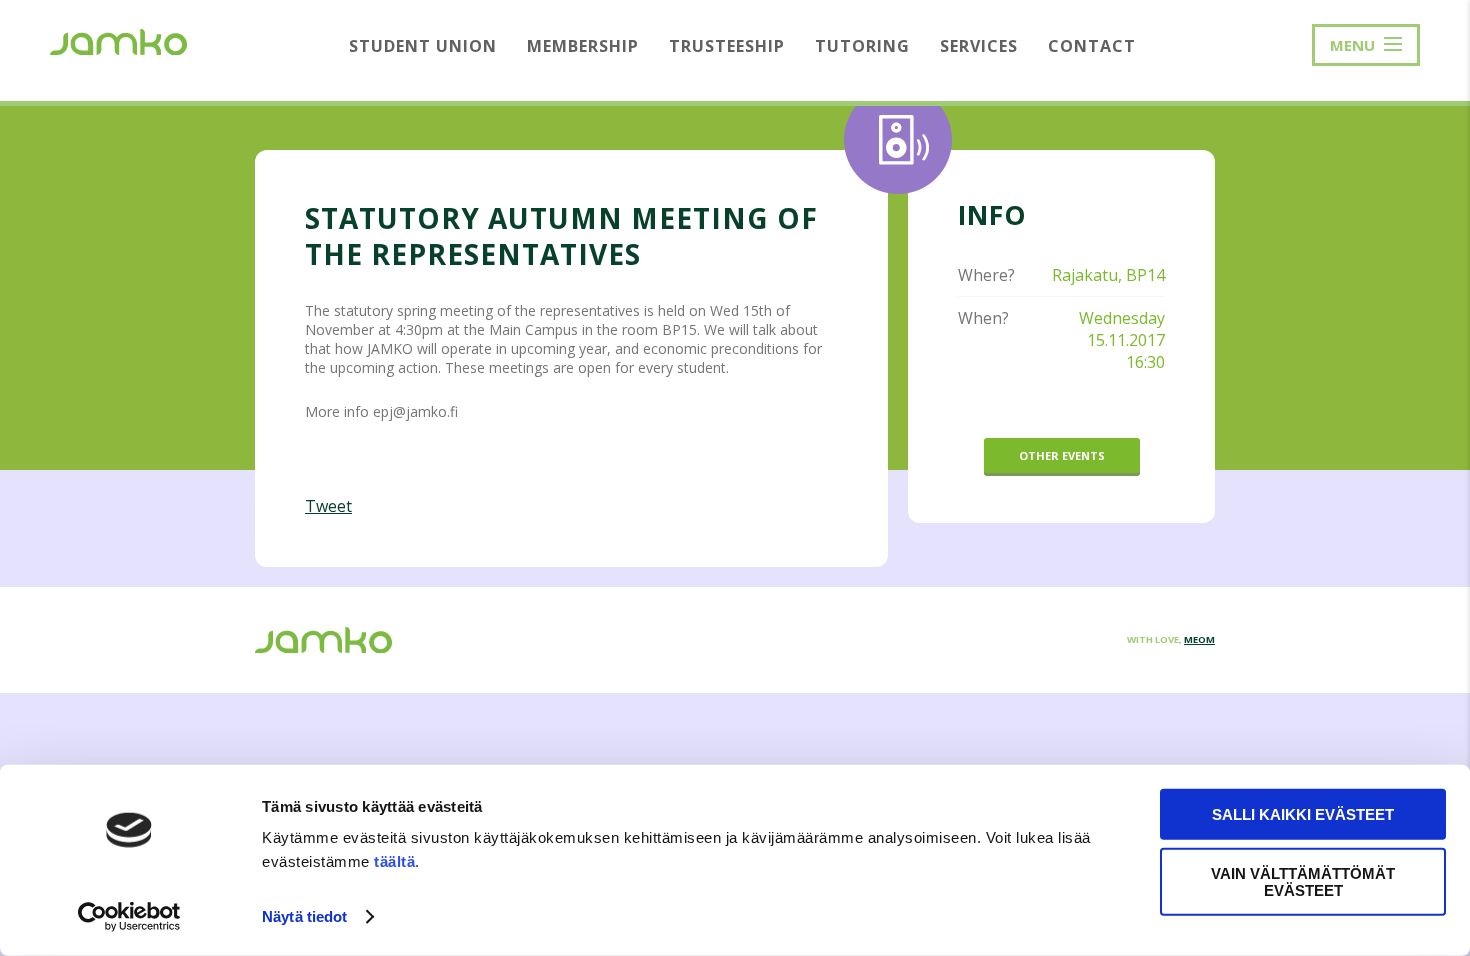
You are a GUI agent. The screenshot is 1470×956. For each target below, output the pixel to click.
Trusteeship (727, 46)
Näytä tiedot (304, 916)
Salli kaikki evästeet (1303, 814)
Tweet (328, 506)
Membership (583, 46)
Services (979, 46)
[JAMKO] (118, 40)
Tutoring (862, 46)
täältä (394, 861)
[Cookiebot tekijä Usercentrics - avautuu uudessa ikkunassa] (129, 917)
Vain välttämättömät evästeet (1303, 881)
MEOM (1199, 639)
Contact (1092, 46)
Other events (1062, 455)
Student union (423, 46)
